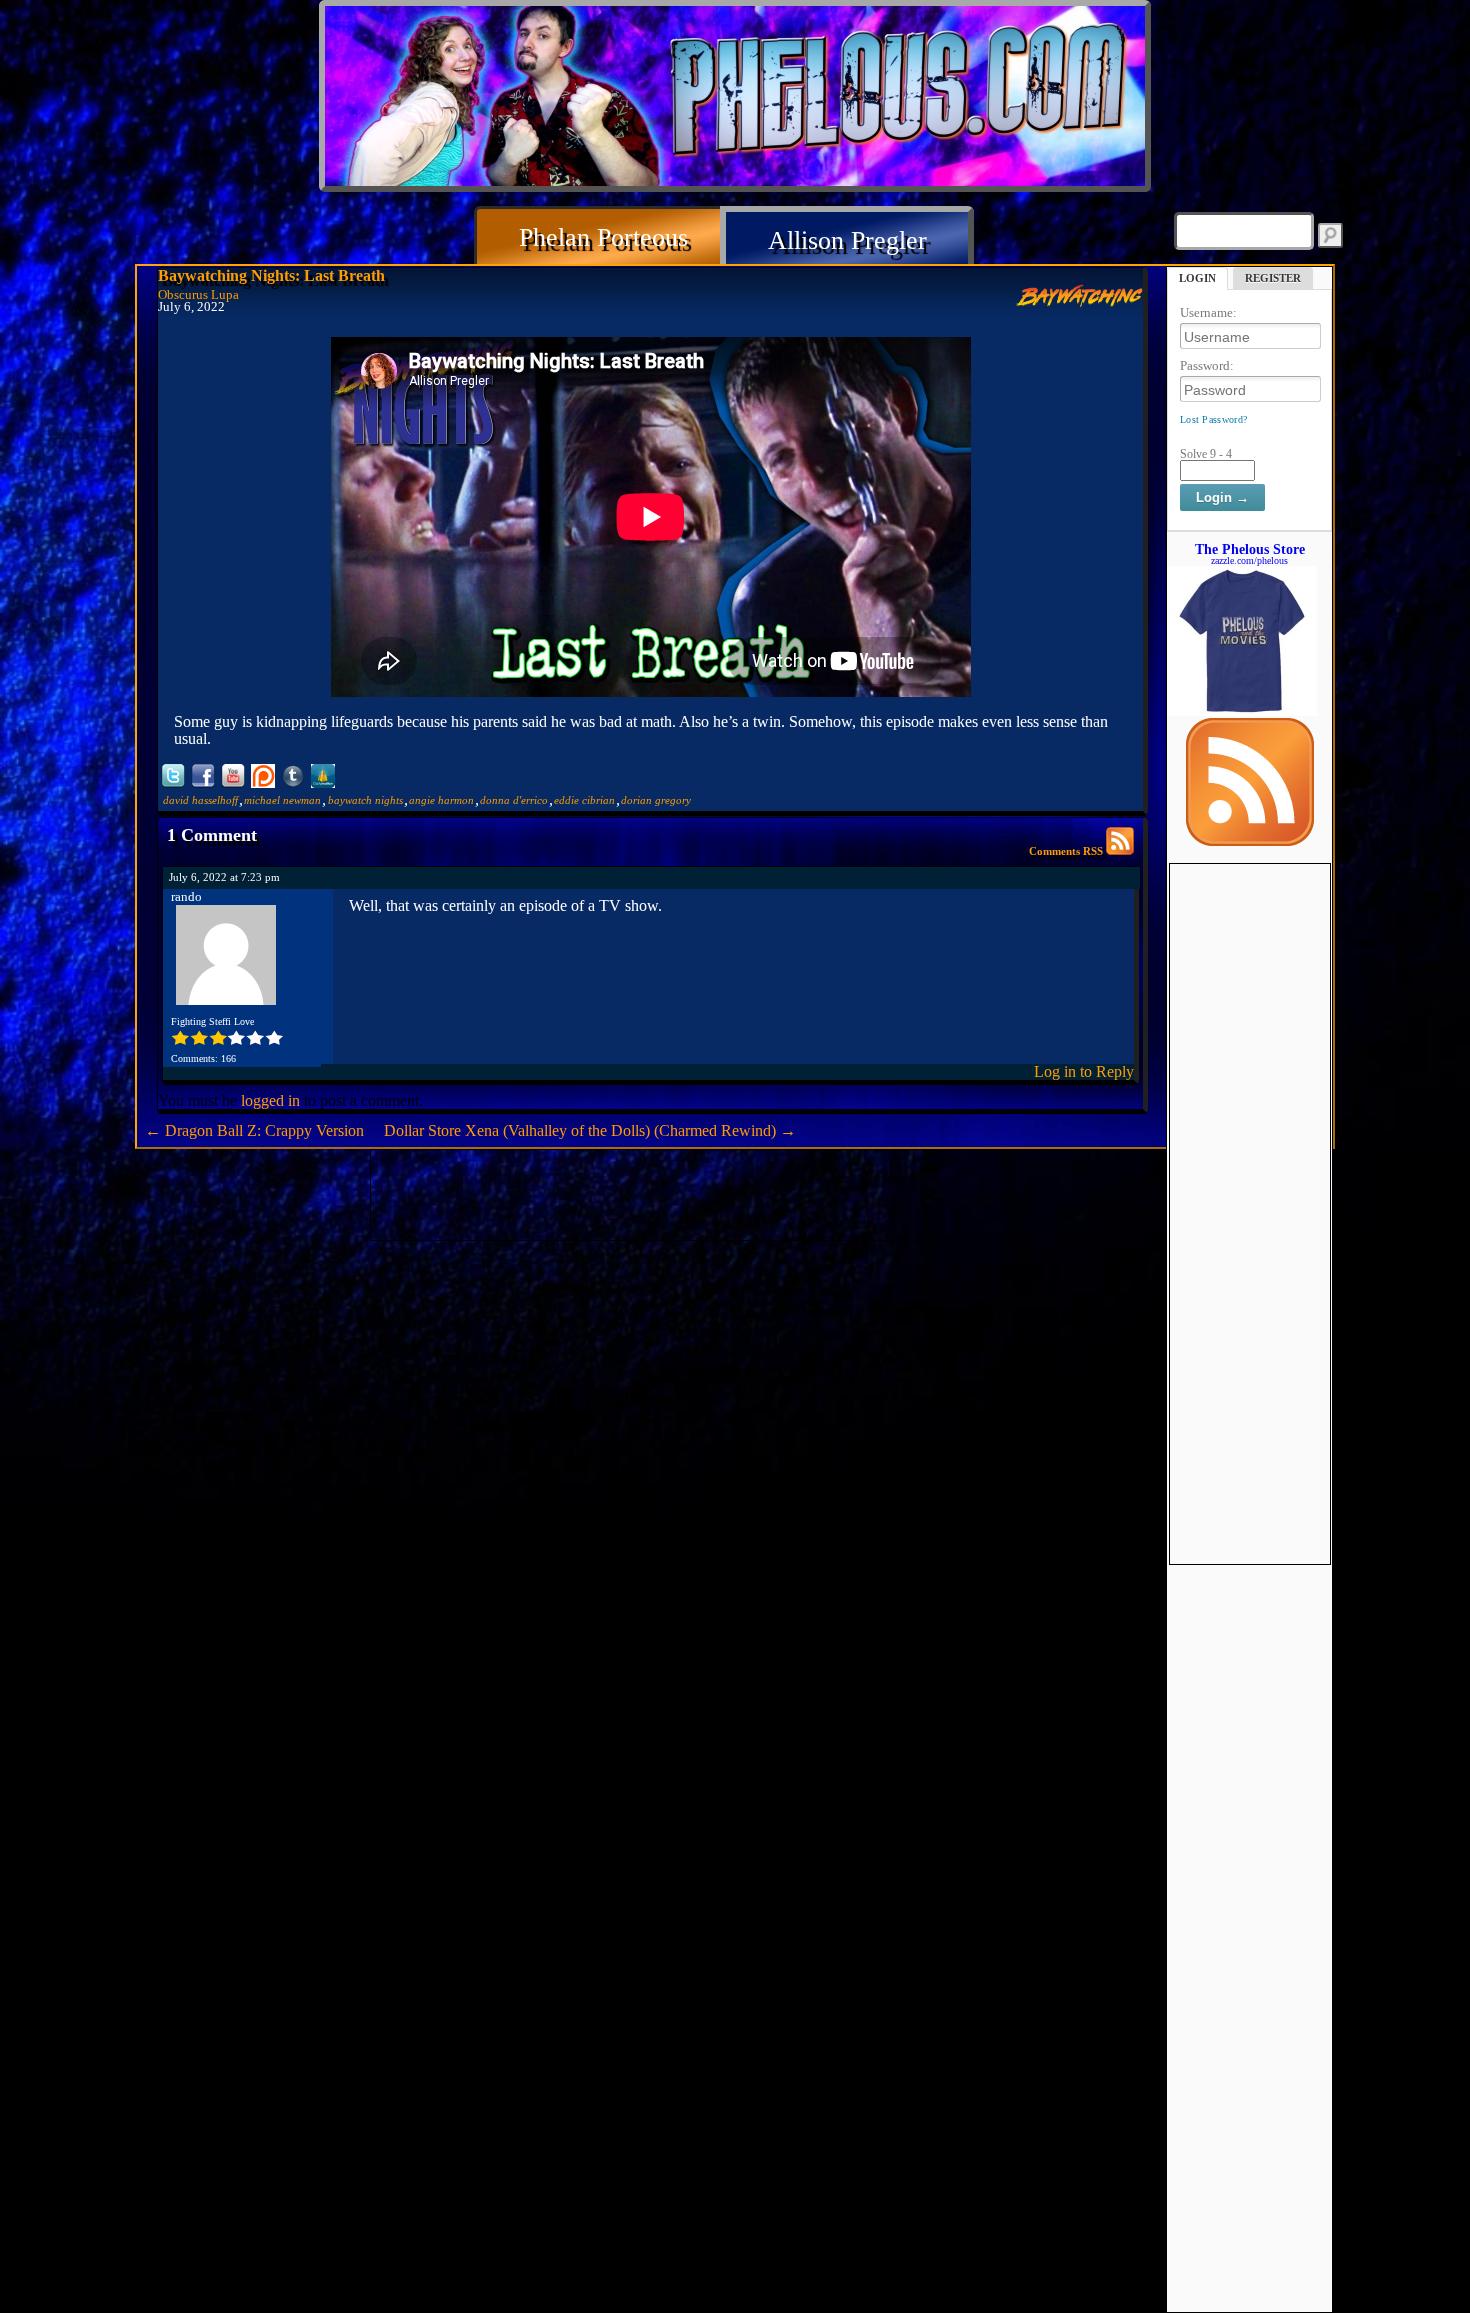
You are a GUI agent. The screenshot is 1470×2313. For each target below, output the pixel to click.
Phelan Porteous (603, 237)
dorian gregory (656, 800)
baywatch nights (365, 800)
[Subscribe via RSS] (1250, 841)
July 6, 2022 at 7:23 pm (224, 877)
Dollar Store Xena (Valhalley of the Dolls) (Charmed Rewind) (590, 1130)
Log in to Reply (1084, 1071)
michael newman (282, 800)
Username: (1208, 312)
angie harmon (441, 800)
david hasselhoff (200, 800)
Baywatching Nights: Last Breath (271, 275)
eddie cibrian (584, 800)
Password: (1207, 365)
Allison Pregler (847, 240)
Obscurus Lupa (198, 295)
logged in (270, 1100)
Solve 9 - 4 (1206, 454)
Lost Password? (1213, 419)
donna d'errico (514, 800)
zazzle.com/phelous (1249, 560)
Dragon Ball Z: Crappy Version (254, 1130)
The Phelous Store (1250, 549)
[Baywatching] (1079, 301)
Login (1197, 278)
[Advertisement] (1250, 1164)
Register (1273, 278)
